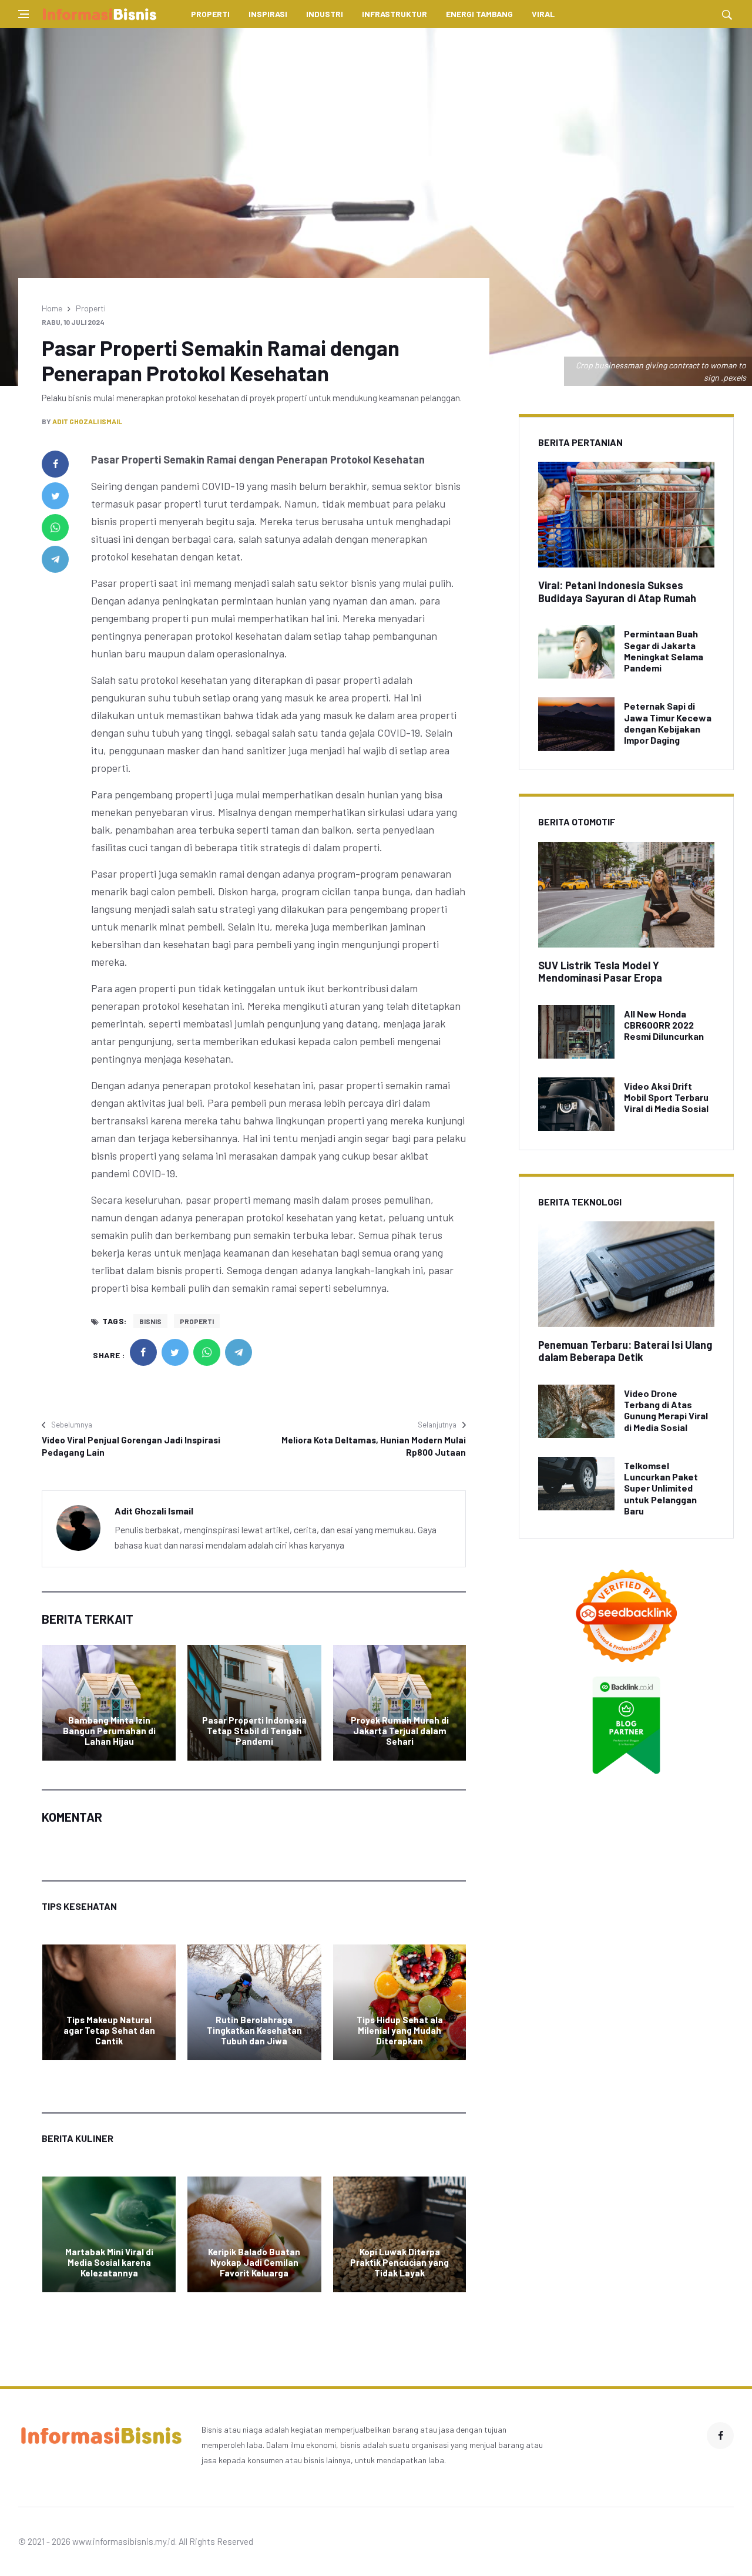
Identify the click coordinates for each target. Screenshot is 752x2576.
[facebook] (55, 464)
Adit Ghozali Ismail (87, 421)
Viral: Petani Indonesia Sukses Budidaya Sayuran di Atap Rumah (617, 592)
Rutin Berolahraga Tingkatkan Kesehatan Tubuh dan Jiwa (254, 2030)
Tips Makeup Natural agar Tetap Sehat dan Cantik (109, 2030)
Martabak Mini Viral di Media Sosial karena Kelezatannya (109, 2262)
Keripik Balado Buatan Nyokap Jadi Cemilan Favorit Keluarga (254, 2262)
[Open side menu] (23, 14)
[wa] (55, 528)
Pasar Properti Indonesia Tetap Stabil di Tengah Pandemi (254, 1731)
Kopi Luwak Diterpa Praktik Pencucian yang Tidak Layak (399, 2262)
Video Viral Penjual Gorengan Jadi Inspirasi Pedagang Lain (131, 1446)
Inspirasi (268, 14)
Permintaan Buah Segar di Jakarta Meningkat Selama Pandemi (664, 651)
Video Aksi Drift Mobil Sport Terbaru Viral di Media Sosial (666, 1097)
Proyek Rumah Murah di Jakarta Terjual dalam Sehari (400, 1731)
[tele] (55, 559)
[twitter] (55, 496)
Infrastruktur (395, 14)
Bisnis (150, 1321)
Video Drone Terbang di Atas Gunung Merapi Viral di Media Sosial (666, 1410)
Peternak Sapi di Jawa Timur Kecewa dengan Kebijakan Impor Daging (668, 723)
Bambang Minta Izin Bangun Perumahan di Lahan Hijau (109, 1731)
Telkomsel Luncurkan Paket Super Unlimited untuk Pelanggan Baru (661, 1488)
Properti (210, 14)
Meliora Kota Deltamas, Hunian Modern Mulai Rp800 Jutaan (374, 1446)
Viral (543, 14)
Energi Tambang (479, 14)
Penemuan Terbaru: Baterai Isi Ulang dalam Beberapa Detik (625, 1351)
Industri (325, 14)
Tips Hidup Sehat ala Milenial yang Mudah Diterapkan (400, 2030)
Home (52, 308)
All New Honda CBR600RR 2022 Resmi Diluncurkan (664, 1025)
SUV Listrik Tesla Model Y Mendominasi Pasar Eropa (600, 972)
